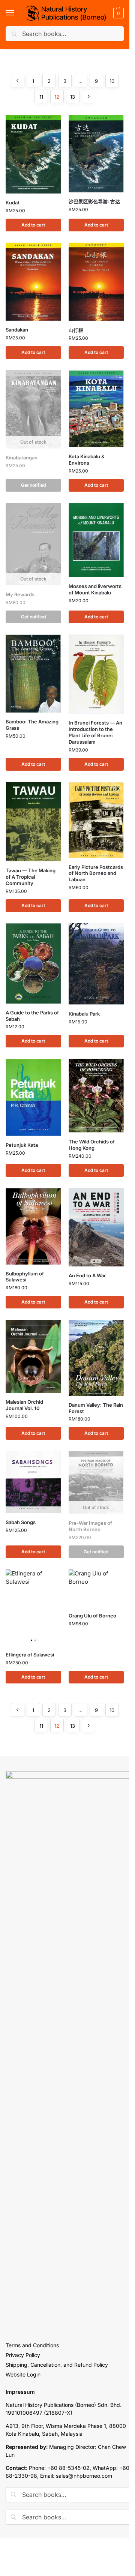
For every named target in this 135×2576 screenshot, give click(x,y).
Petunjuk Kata (22, 1145)
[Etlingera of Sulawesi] (33, 1608)
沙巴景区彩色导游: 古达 (94, 201)
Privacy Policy (23, 2355)
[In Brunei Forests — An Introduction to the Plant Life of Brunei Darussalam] (96, 674)
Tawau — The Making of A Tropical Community (31, 877)
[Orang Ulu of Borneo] (96, 1588)
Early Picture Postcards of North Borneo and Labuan (96, 873)
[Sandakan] (33, 282)
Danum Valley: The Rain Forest (96, 1408)
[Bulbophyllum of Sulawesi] (33, 1226)
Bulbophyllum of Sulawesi (25, 1277)
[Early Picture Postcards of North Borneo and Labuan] (96, 820)
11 (41, 97)
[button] (118, 13)
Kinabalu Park (84, 1014)
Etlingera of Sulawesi (30, 1655)
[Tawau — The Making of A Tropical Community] (33, 822)
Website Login (23, 2374)
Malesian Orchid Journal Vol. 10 (24, 1405)
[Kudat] (33, 154)
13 (73, 97)
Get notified (33, 485)
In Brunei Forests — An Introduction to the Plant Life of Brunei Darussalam (95, 732)
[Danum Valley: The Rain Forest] (96, 1358)
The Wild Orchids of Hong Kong (92, 1145)
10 (112, 81)
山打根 (76, 330)
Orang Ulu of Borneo (92, 1616)
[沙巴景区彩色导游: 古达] (96, 154)
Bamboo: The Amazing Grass (32, 725)
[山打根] (96, 282)
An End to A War (87, 1275)
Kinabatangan (22, 458)
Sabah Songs (21, 1522)
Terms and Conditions (32, 2345)
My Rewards (20, 594)
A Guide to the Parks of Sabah (32, 1016)
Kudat (13, 203)
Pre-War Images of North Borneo (90, 1526)
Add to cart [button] (33, 225)
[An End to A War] (96, 1227)
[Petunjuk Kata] (33, 1097)
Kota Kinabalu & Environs (87, 460)
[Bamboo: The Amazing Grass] (33, 674)
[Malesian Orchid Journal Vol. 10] (33, 1356)
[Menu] (17, 13)
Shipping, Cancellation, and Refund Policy (57, 2365)
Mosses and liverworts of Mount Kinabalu (95, 589)
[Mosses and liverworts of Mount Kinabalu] (96, 540)
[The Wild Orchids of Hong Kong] (96, 1095)
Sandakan (17, 330)
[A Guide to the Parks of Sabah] (33, 963)
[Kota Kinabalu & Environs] (96, 409)
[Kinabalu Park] (96, 964)
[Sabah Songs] (33, 1482)
